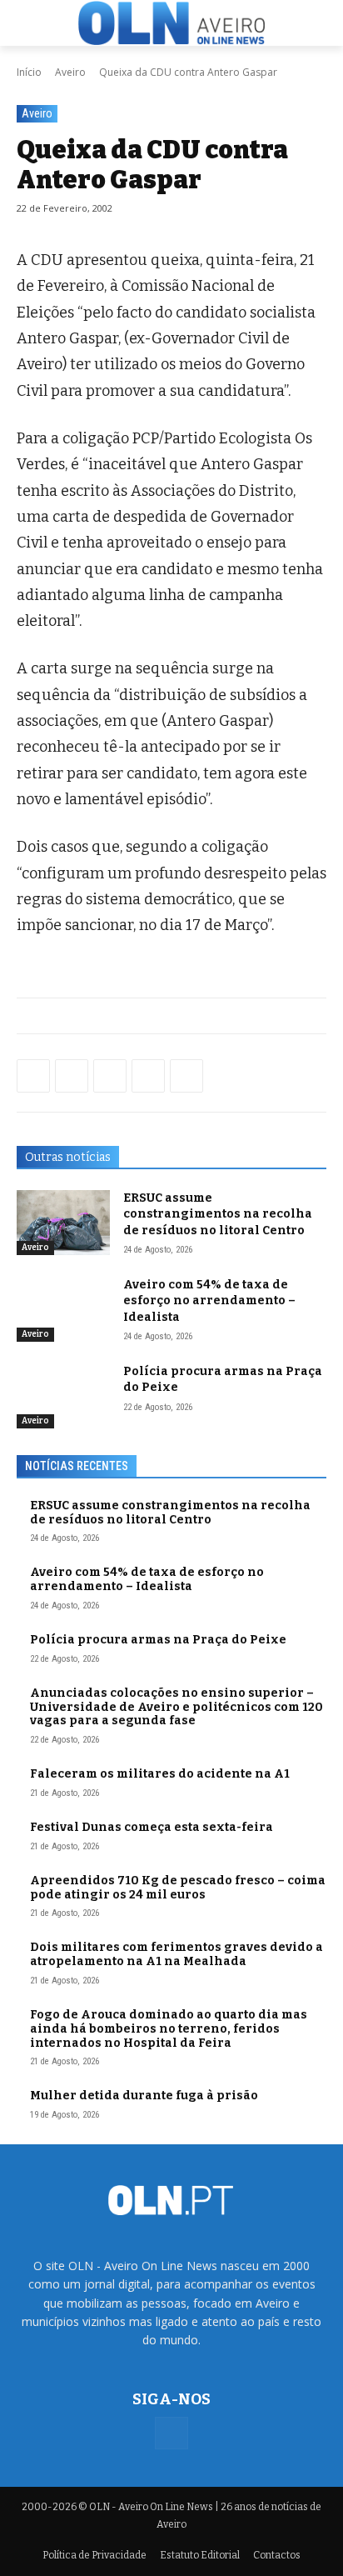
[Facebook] (33, 1076)
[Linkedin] (148, 1076)
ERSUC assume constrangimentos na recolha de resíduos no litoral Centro (218, 1214)
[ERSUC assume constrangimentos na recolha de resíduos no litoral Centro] (63, 1223)
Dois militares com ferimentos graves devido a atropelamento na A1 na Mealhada (176, 1954)
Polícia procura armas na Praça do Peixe (158, 1640)
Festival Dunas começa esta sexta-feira (152, 1827)
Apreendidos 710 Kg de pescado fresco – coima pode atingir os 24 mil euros (178, 1888)
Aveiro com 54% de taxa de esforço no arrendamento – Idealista (209, 1301)
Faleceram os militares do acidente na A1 (160, 1774)
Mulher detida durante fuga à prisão (144, 2096)
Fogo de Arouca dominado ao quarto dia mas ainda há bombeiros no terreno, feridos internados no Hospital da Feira (169, 2029)
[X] (110, 1076)
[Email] (186, 1076)
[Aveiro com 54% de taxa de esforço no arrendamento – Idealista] (63, 1309)
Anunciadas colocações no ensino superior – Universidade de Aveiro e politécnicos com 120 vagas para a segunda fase (176, 1707)
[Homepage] (171, 23)
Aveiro (70, 72)
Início (29, 72)
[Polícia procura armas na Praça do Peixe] (63, 1396)
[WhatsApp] (72, 1076)
